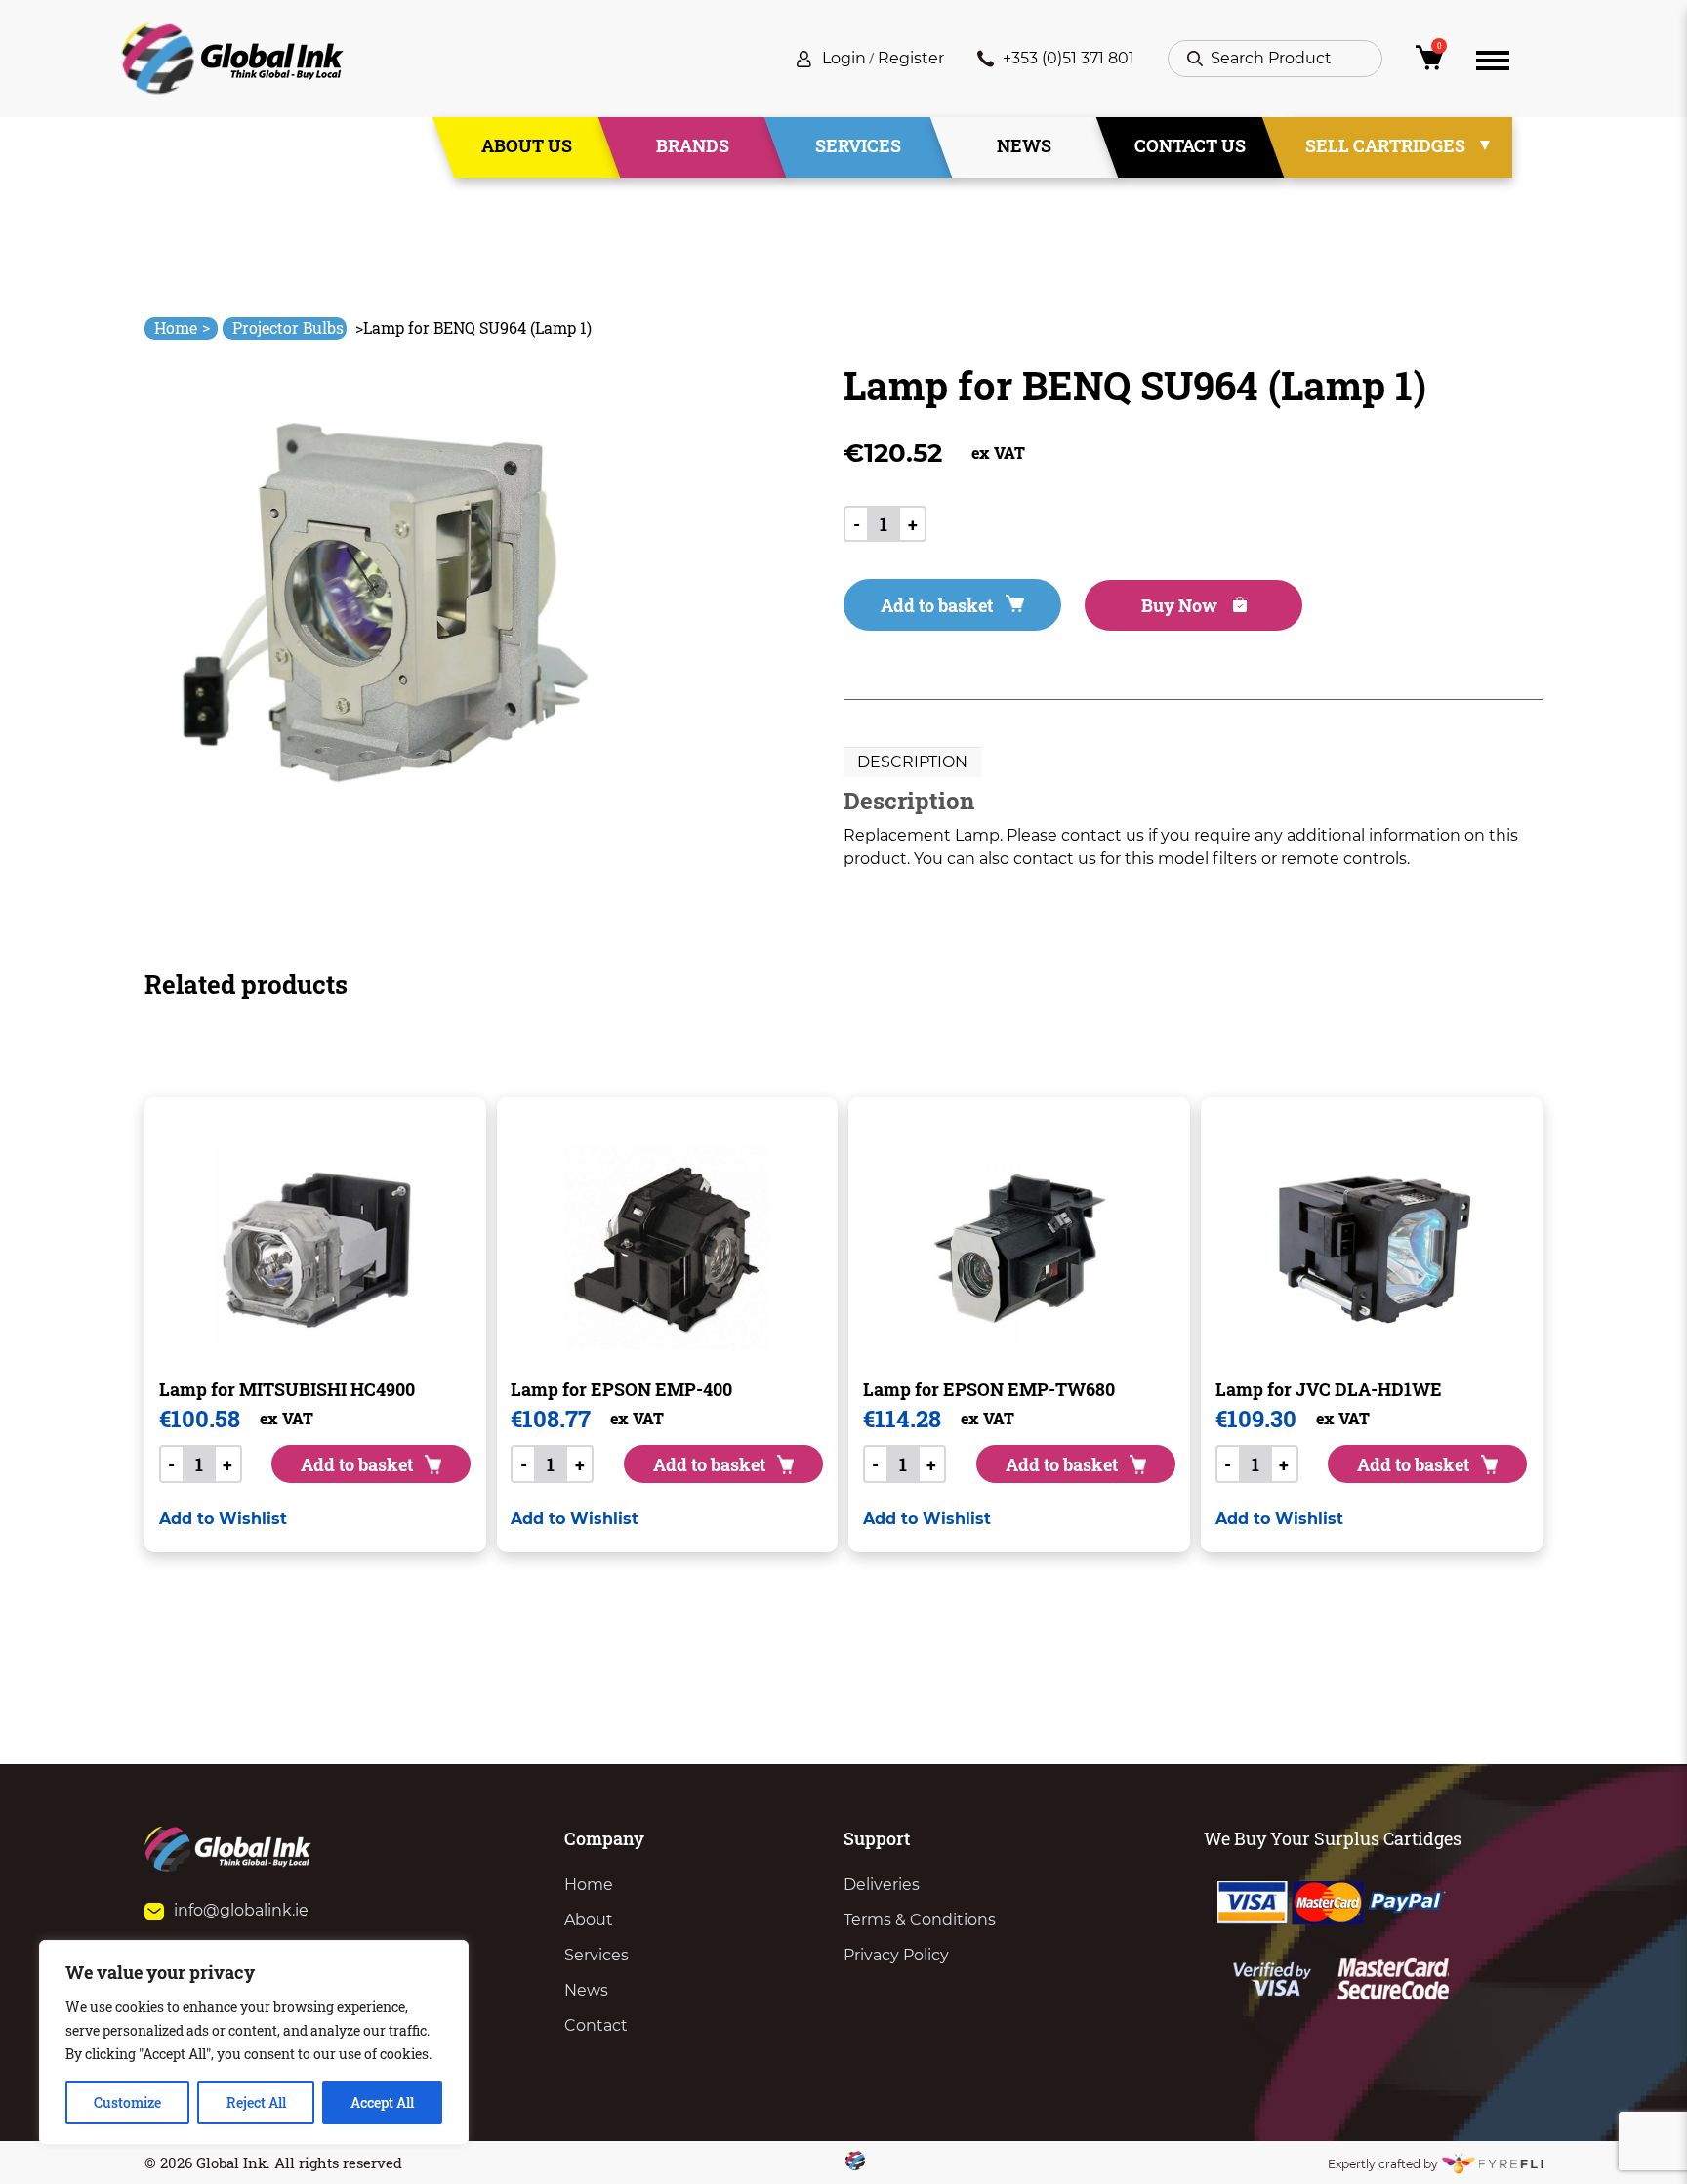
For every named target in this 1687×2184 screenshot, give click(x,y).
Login (844, 58)
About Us (527, 145)
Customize (127, 2102)
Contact (596, 2025)
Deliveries (882, 1885)
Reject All (256, 2102)
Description (912, 762)
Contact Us (1190, 145)
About (589, 1920)
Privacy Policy (896, 1955)
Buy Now (1181, 605)
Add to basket (937, 605)
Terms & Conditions (920, 1920)
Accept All (382, 2102)
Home (182, 328)
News (1024, 145)
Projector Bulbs (288, 328)
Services (858, 145)
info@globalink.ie (241, 1910)
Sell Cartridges (1385, 145)
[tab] (912, 762)
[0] (1429, 63)
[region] (254, 2042)
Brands (693, 145)
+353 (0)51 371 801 (1069, 58)
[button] (223, 1519)
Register (911, 58)
